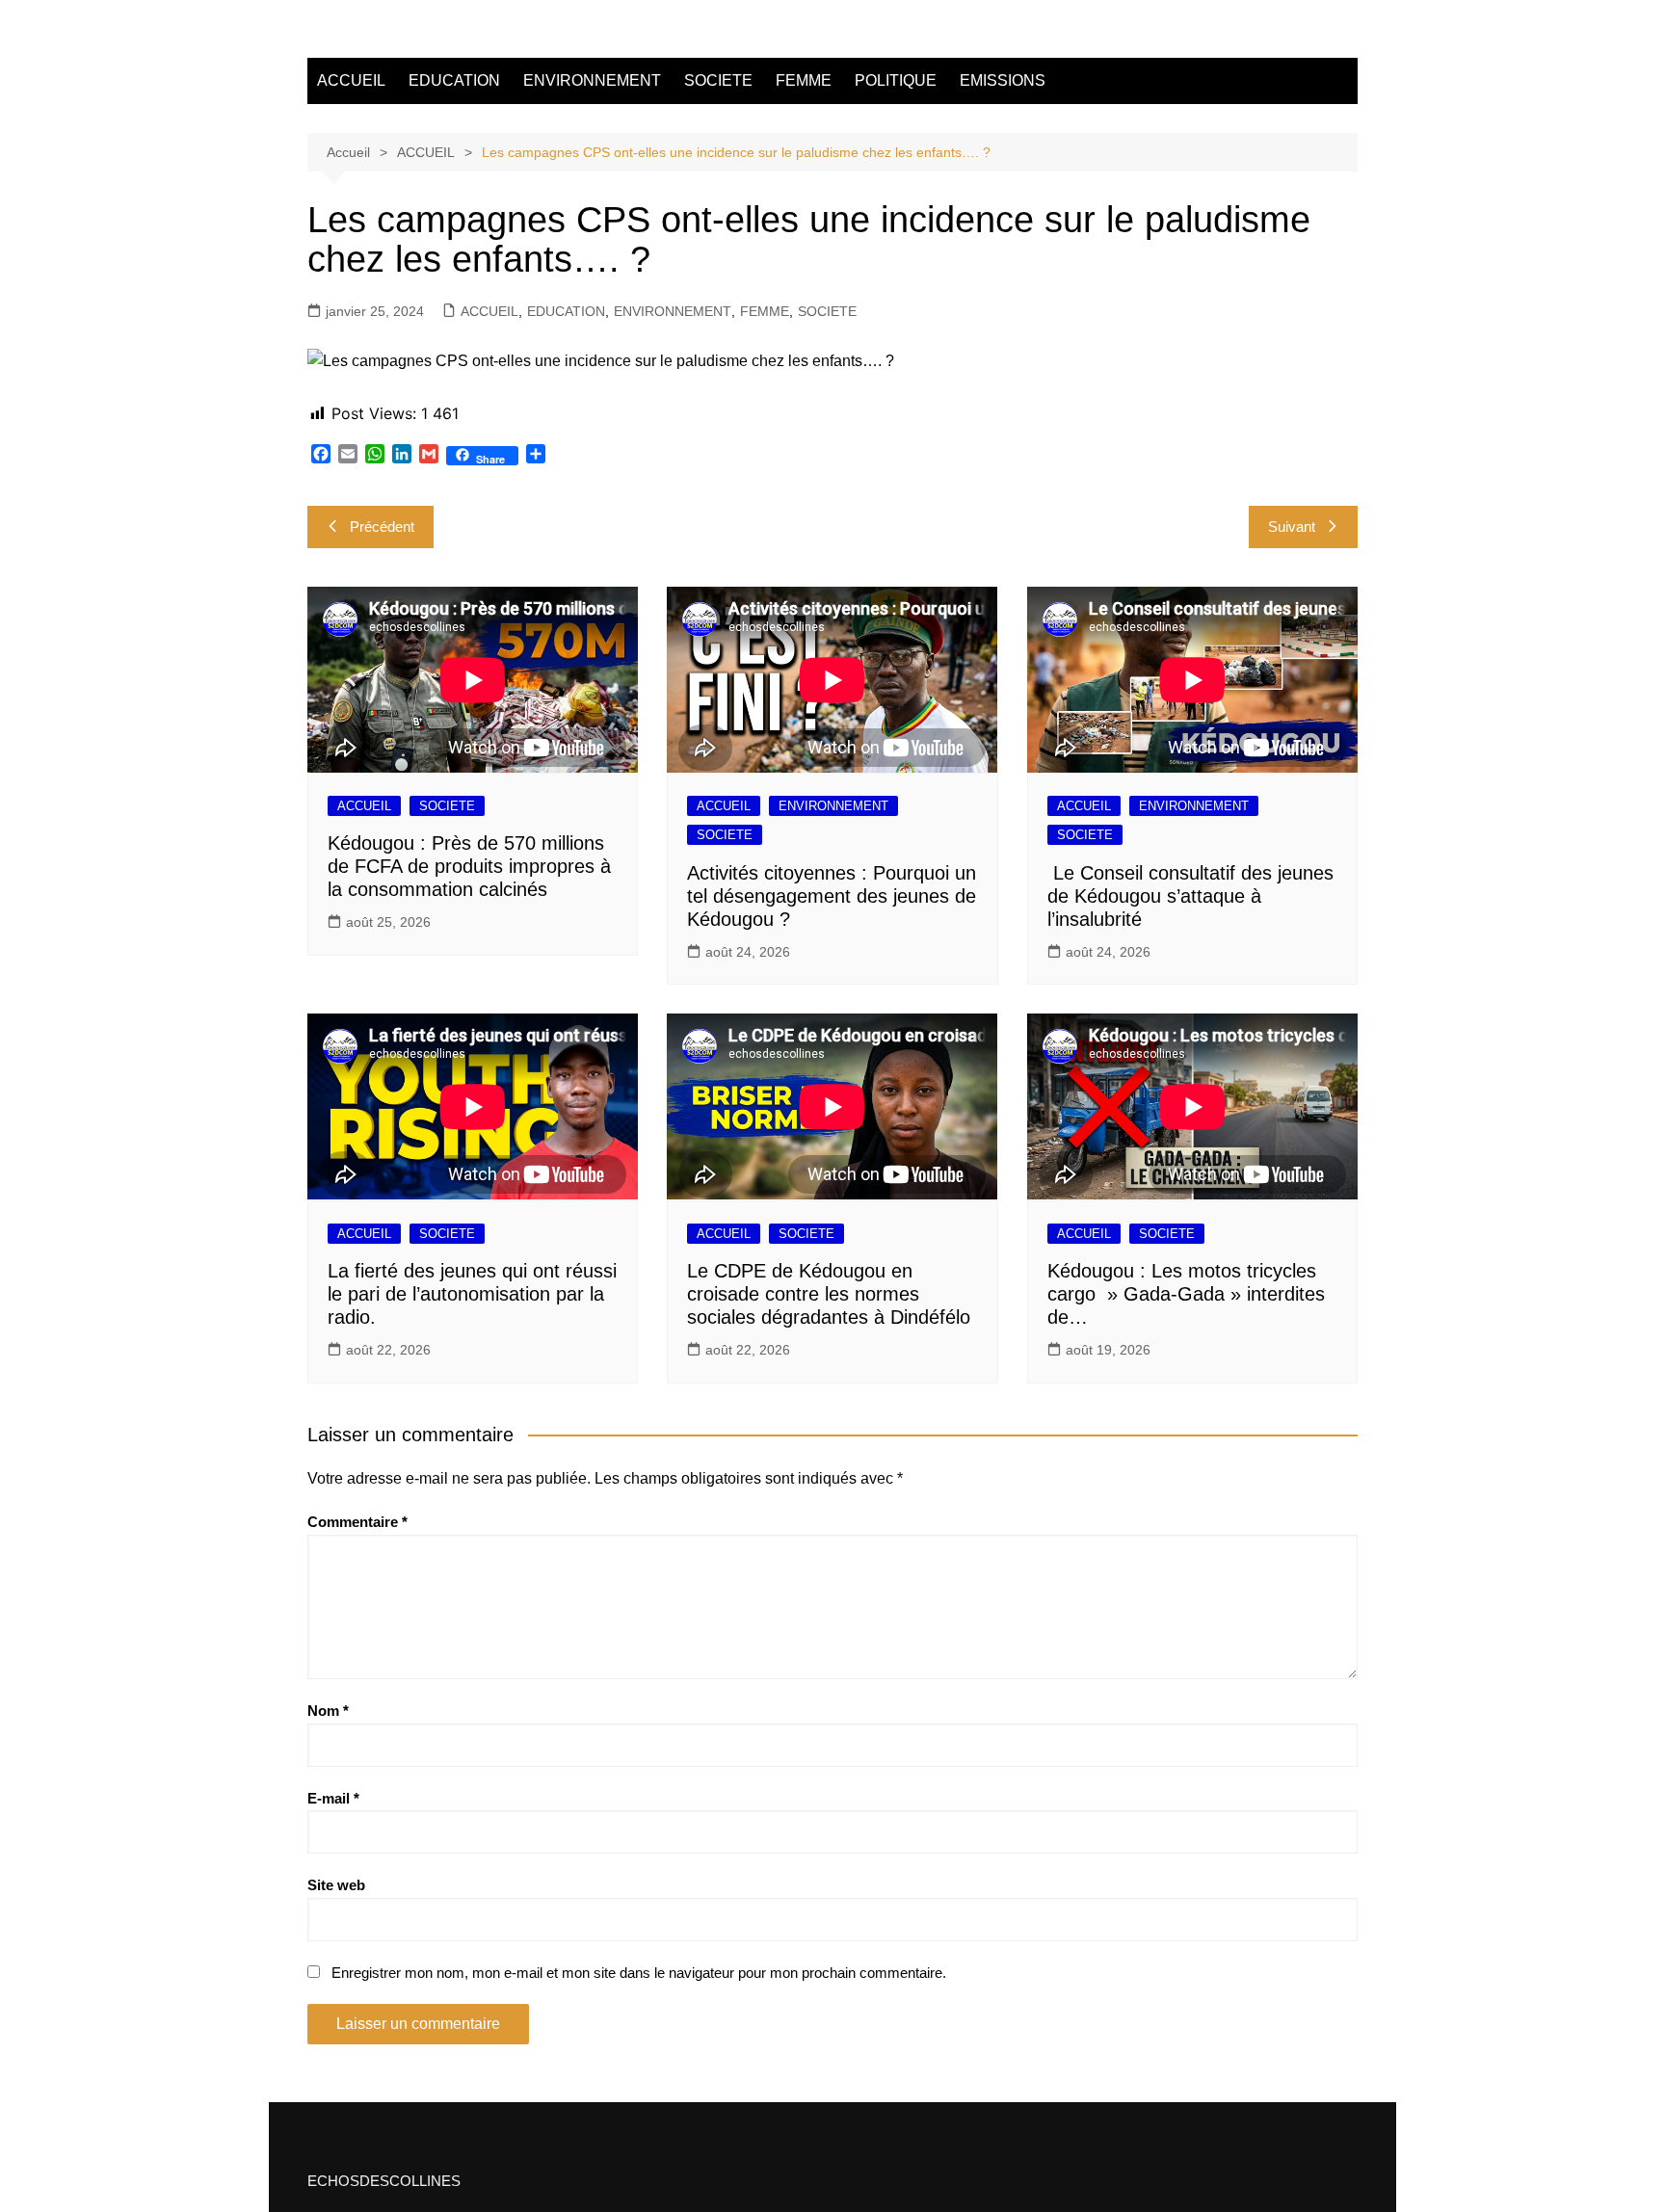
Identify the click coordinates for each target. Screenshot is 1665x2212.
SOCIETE (718, 80)
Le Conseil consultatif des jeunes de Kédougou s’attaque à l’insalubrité (1190, 896)
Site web (336, 1885)
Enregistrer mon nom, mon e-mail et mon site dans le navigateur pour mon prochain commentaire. (639, 1973)
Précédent (382, 527)
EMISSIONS (1003, 80)
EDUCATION (454, 80)
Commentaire (357, 1522)
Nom (328, 1711)
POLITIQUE (896, 80)
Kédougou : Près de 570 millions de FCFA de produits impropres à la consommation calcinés (469, 866)
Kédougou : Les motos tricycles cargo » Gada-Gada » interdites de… (1186, 1294)
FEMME (804, 80)
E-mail (333, 1798)
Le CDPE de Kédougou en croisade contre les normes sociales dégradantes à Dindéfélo (829, 1294)
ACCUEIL (351, 80)
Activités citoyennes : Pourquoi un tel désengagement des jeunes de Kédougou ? (832, 896)
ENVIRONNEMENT (592, 80)
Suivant (1292, 527)
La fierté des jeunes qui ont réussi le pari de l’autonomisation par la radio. (472, 1294)
